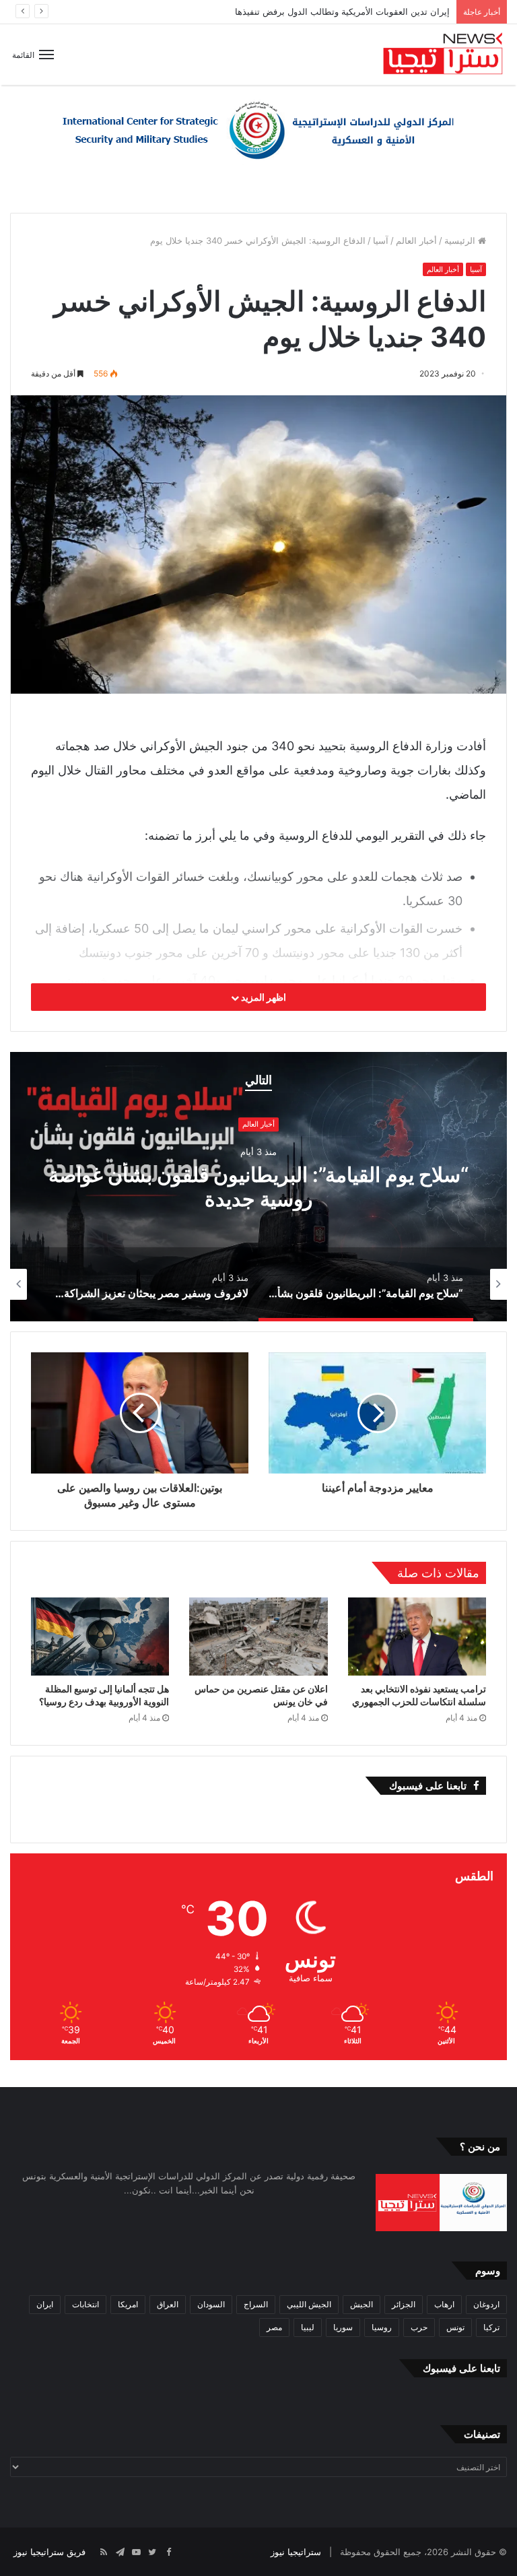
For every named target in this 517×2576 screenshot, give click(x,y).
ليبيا (308, 2327)
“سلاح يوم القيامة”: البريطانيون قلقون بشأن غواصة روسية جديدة (329, 11)
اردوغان (486, 2304)
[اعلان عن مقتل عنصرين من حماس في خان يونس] (258, 1636)
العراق (168, 2304)
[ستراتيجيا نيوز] (443, 55)
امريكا (128, 2304)
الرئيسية (461, 240)
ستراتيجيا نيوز (296, 2552)
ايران (45, 2304)
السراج (256, 2304)
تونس (455, 2327)
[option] (258, 1187)
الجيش (361, 2304)
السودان (211, 2304)
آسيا (381, 240)
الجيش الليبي (309, 2304)
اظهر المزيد (263, 997)
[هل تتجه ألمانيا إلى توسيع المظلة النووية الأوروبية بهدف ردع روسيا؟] (100, 1637)
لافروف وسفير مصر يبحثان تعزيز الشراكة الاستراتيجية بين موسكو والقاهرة (258, 1187)
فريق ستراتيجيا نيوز (49, 2552)
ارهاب (444, 2304)
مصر (274, 2327)
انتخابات (85, 2304)
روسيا (382, 2327)
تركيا (491, 2327)
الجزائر (404, 2304)
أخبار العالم (416, 240)
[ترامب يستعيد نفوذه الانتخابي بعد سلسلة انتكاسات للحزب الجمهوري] (417, 1637)
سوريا (343, 2327)
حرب (419, 2327)
